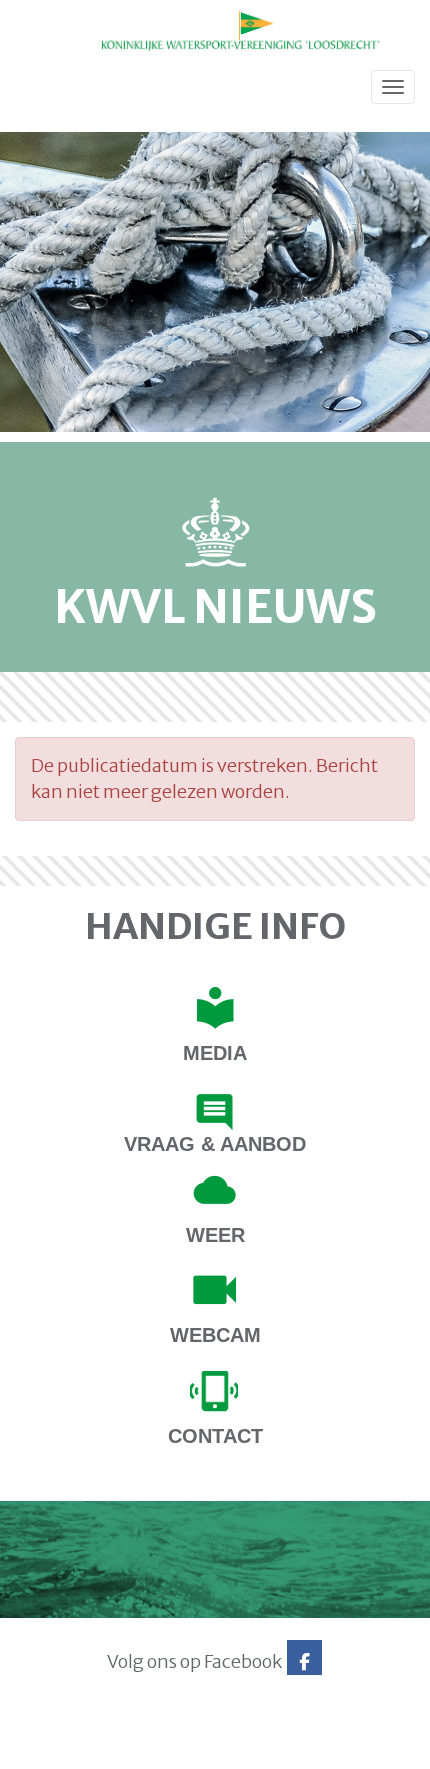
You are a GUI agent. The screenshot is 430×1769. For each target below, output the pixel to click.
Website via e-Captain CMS (77, 1747)
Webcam (215, 1335)
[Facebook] (304, 1661)
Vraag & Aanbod (215, 1144)
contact (215, 1436)
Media (215, 1053)
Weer (215, 1235)
